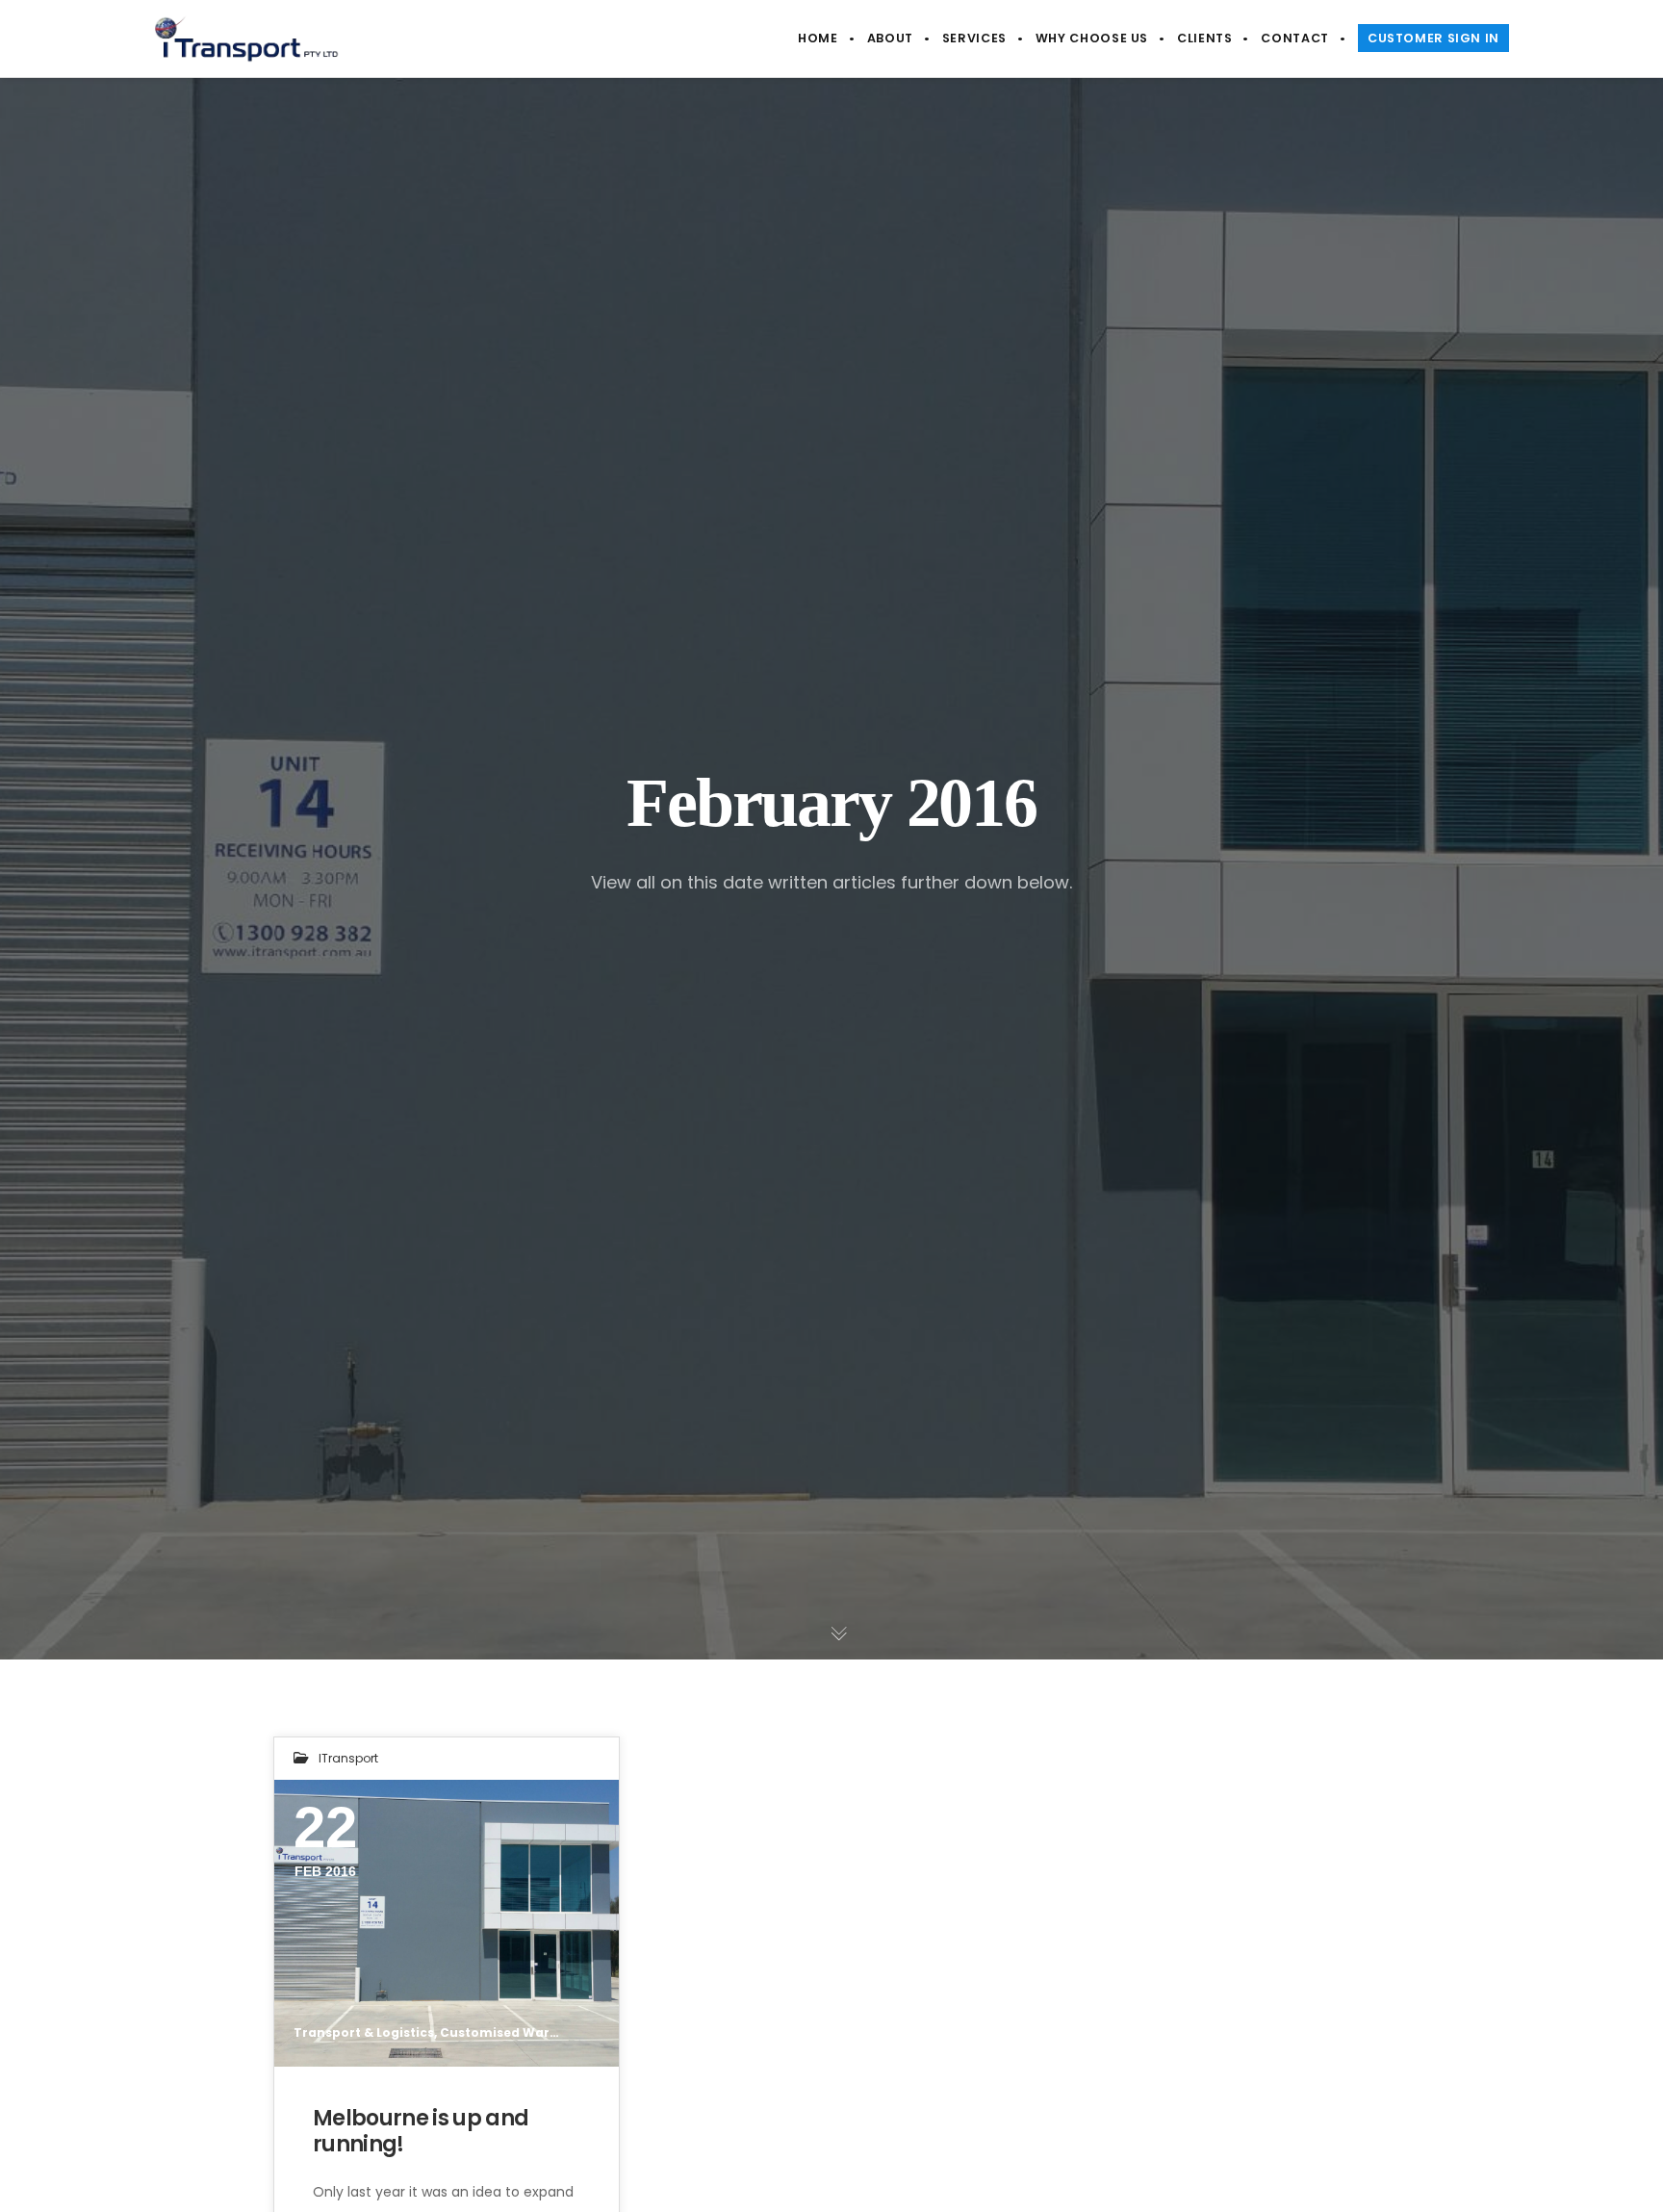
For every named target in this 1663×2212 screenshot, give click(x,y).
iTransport (348, 1758)
